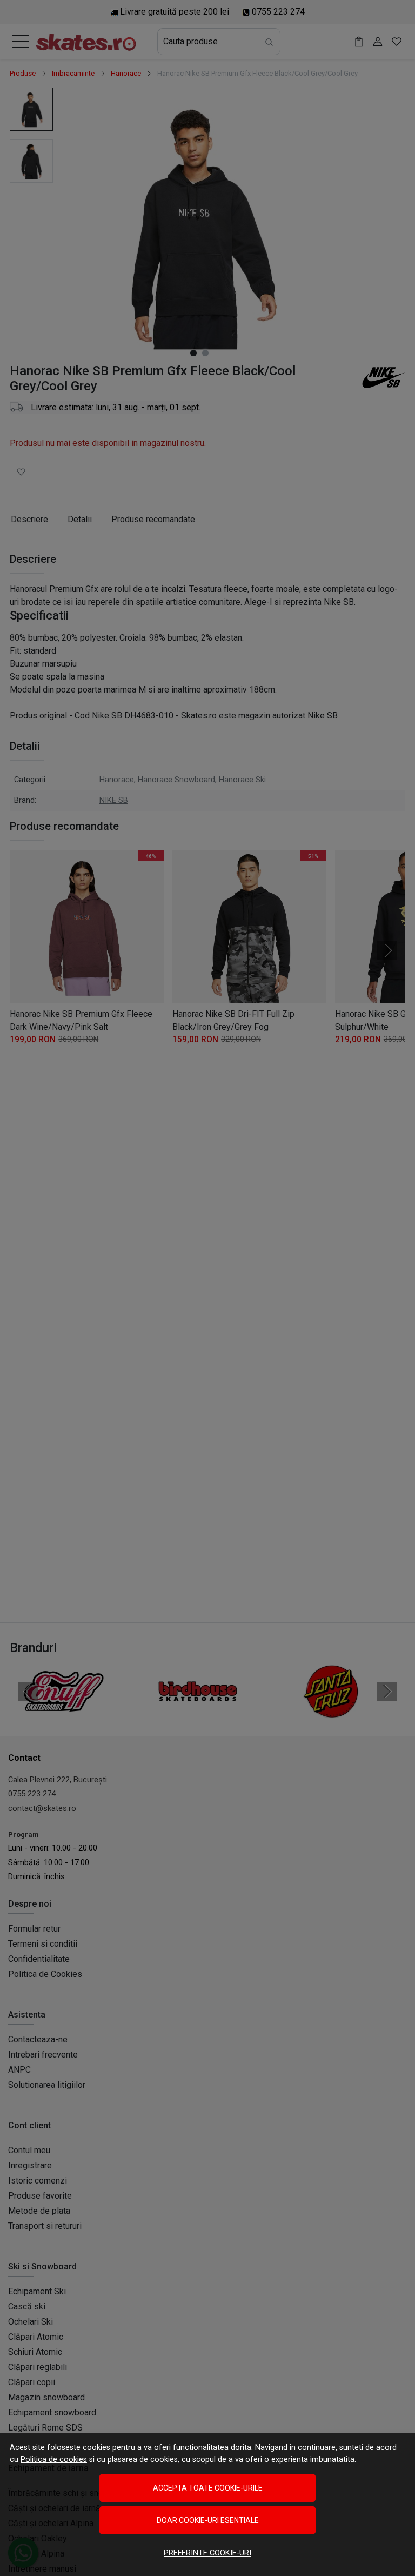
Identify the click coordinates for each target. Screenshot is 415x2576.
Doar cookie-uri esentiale (208, 2520)
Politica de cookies (54, 2459)
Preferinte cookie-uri (207, 2553)
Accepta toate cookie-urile (208, 2488)
